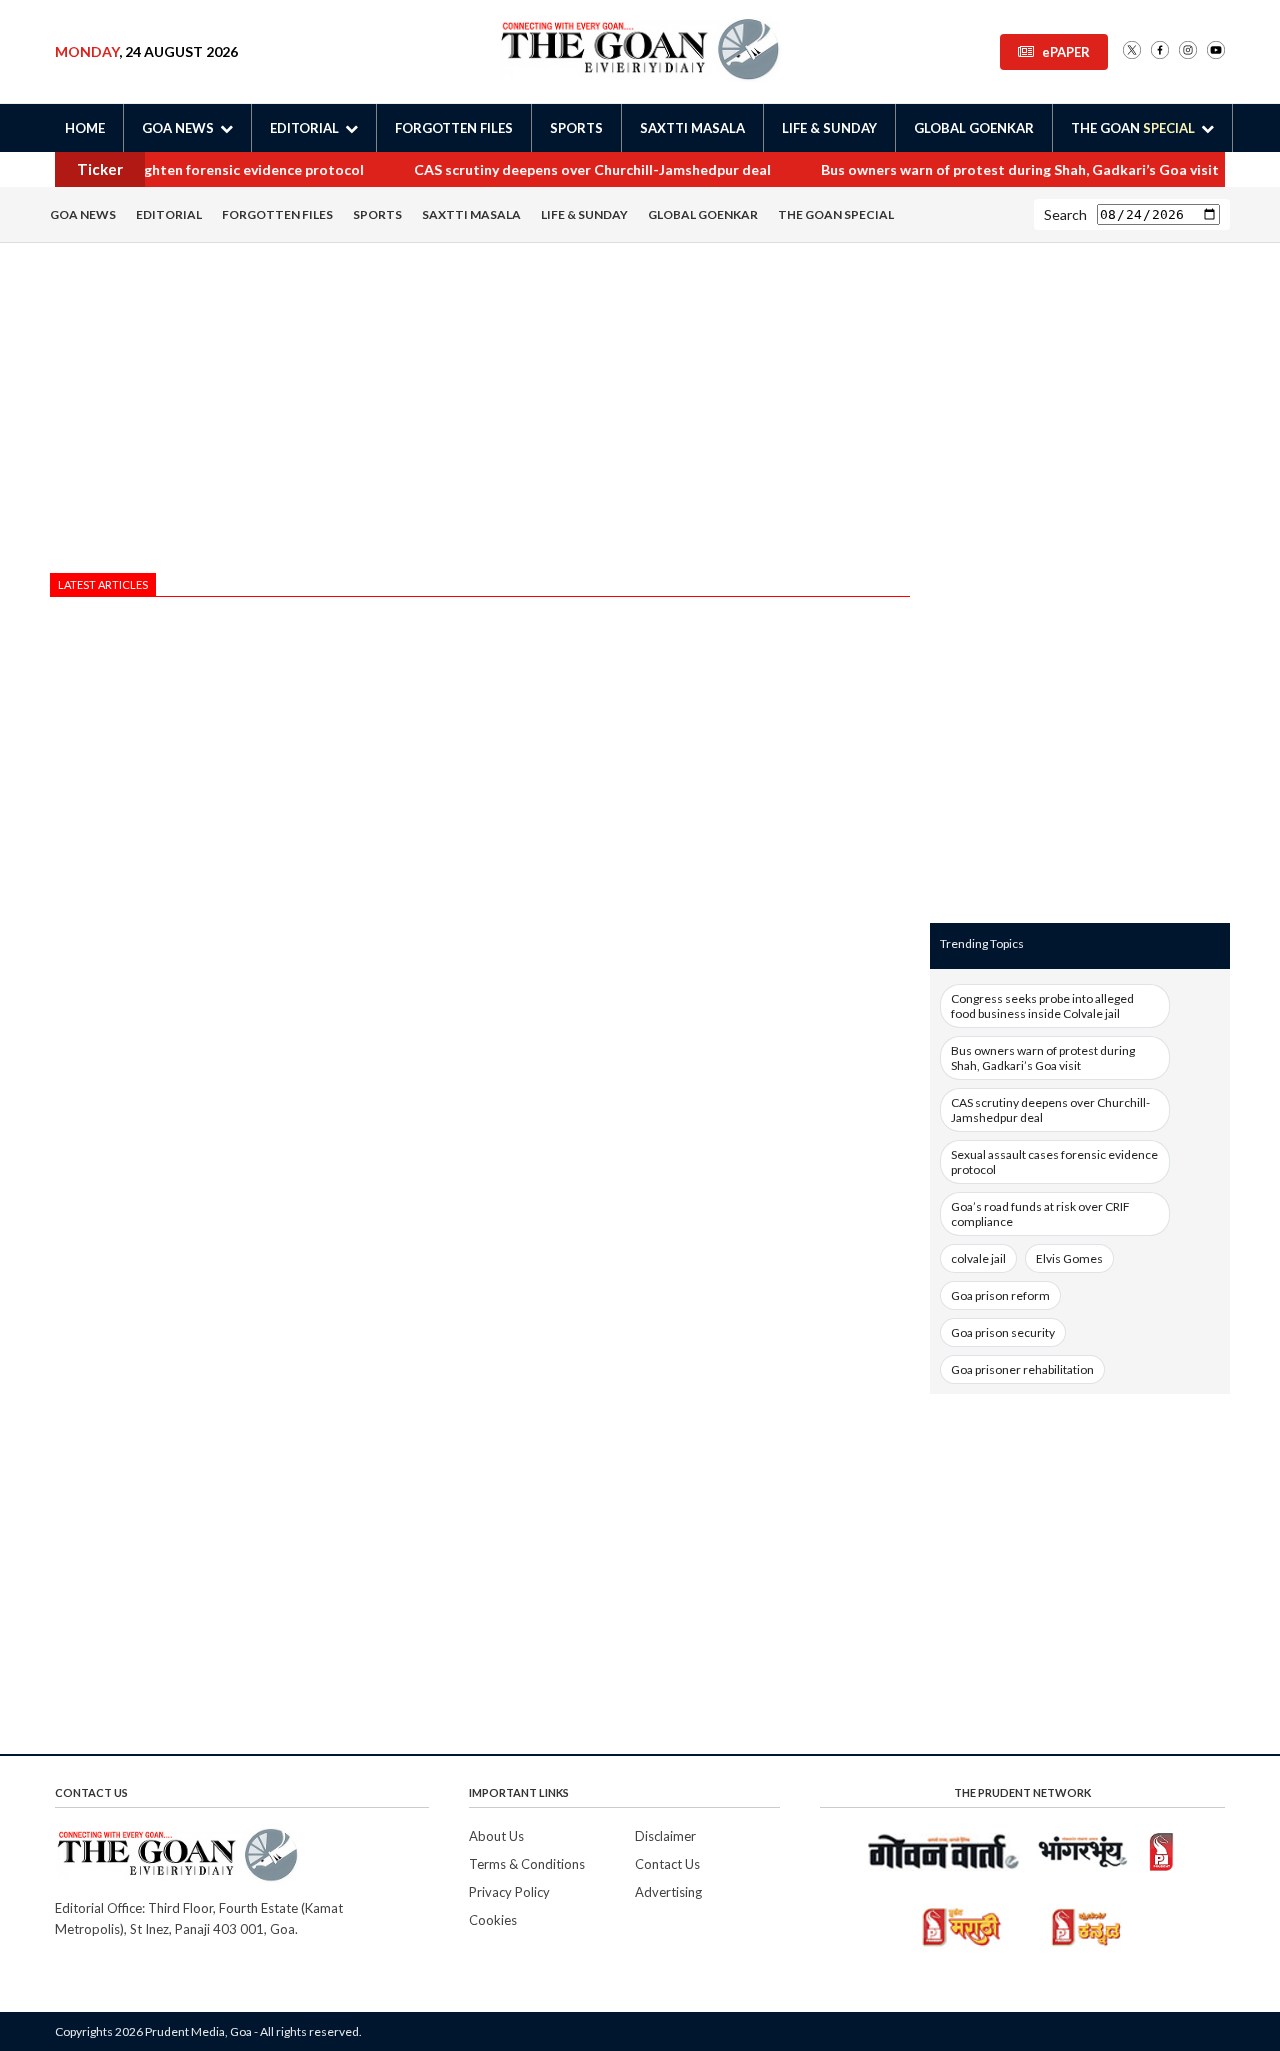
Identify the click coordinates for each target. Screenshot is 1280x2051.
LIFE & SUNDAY (829, 128)
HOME (85, 128)
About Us (496, 1836)
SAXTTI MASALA (692, 128)
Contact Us (667, 1864)
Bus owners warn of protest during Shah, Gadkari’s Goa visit (995, 169)
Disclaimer (665, 1836)
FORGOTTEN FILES (454, 128)
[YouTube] (1216, 51)
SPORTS (576, 128)
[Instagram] (1188, 51)
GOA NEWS (83, 214)
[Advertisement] (480, 413)
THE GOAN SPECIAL (836, 214)
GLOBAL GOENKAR (974, 128)
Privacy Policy (509, 1892)
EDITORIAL (169, 214)
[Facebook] (1160, 51)
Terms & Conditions (527, 1864)
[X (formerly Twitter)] (1132, 51)
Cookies (493, 1920)
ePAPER (1066, 52)
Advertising (668, 1892)
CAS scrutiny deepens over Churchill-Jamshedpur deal (567, 169)
